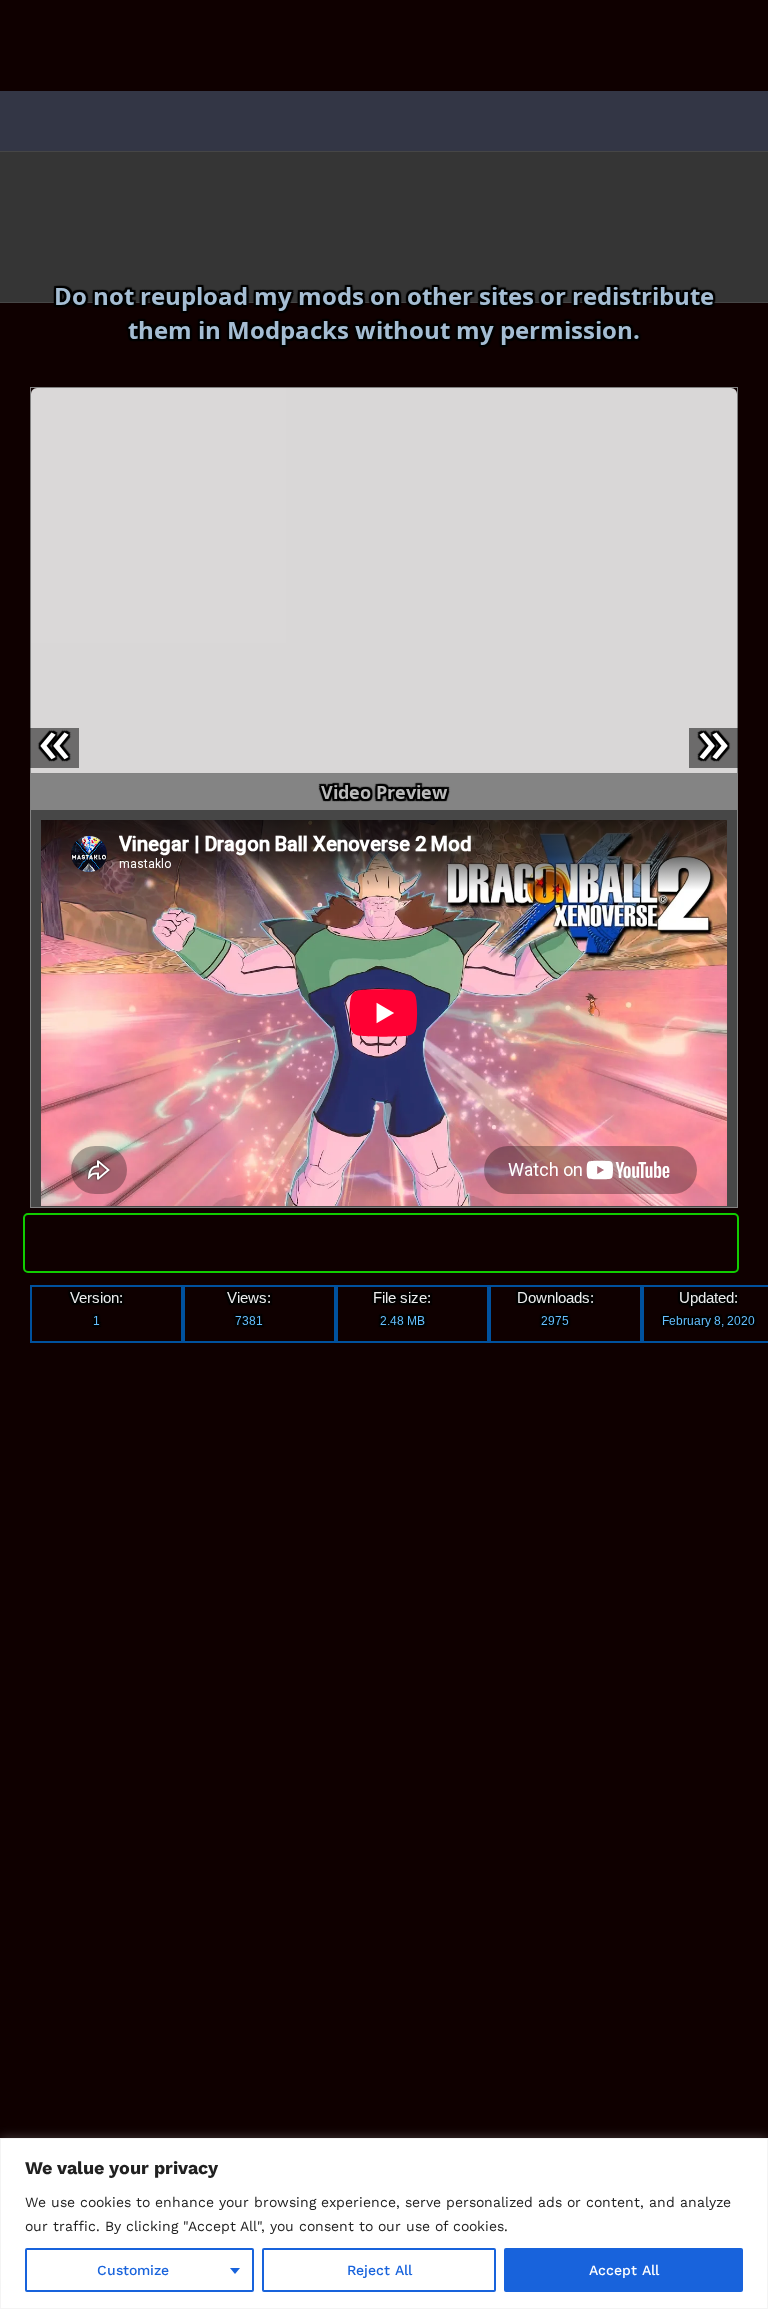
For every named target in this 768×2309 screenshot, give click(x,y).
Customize (133, 2270)
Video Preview (384, 792)
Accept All (624, 2270)
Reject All (379, 2270)
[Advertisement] (195, 1657)
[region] (384, 2223)
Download (380, 1238)
